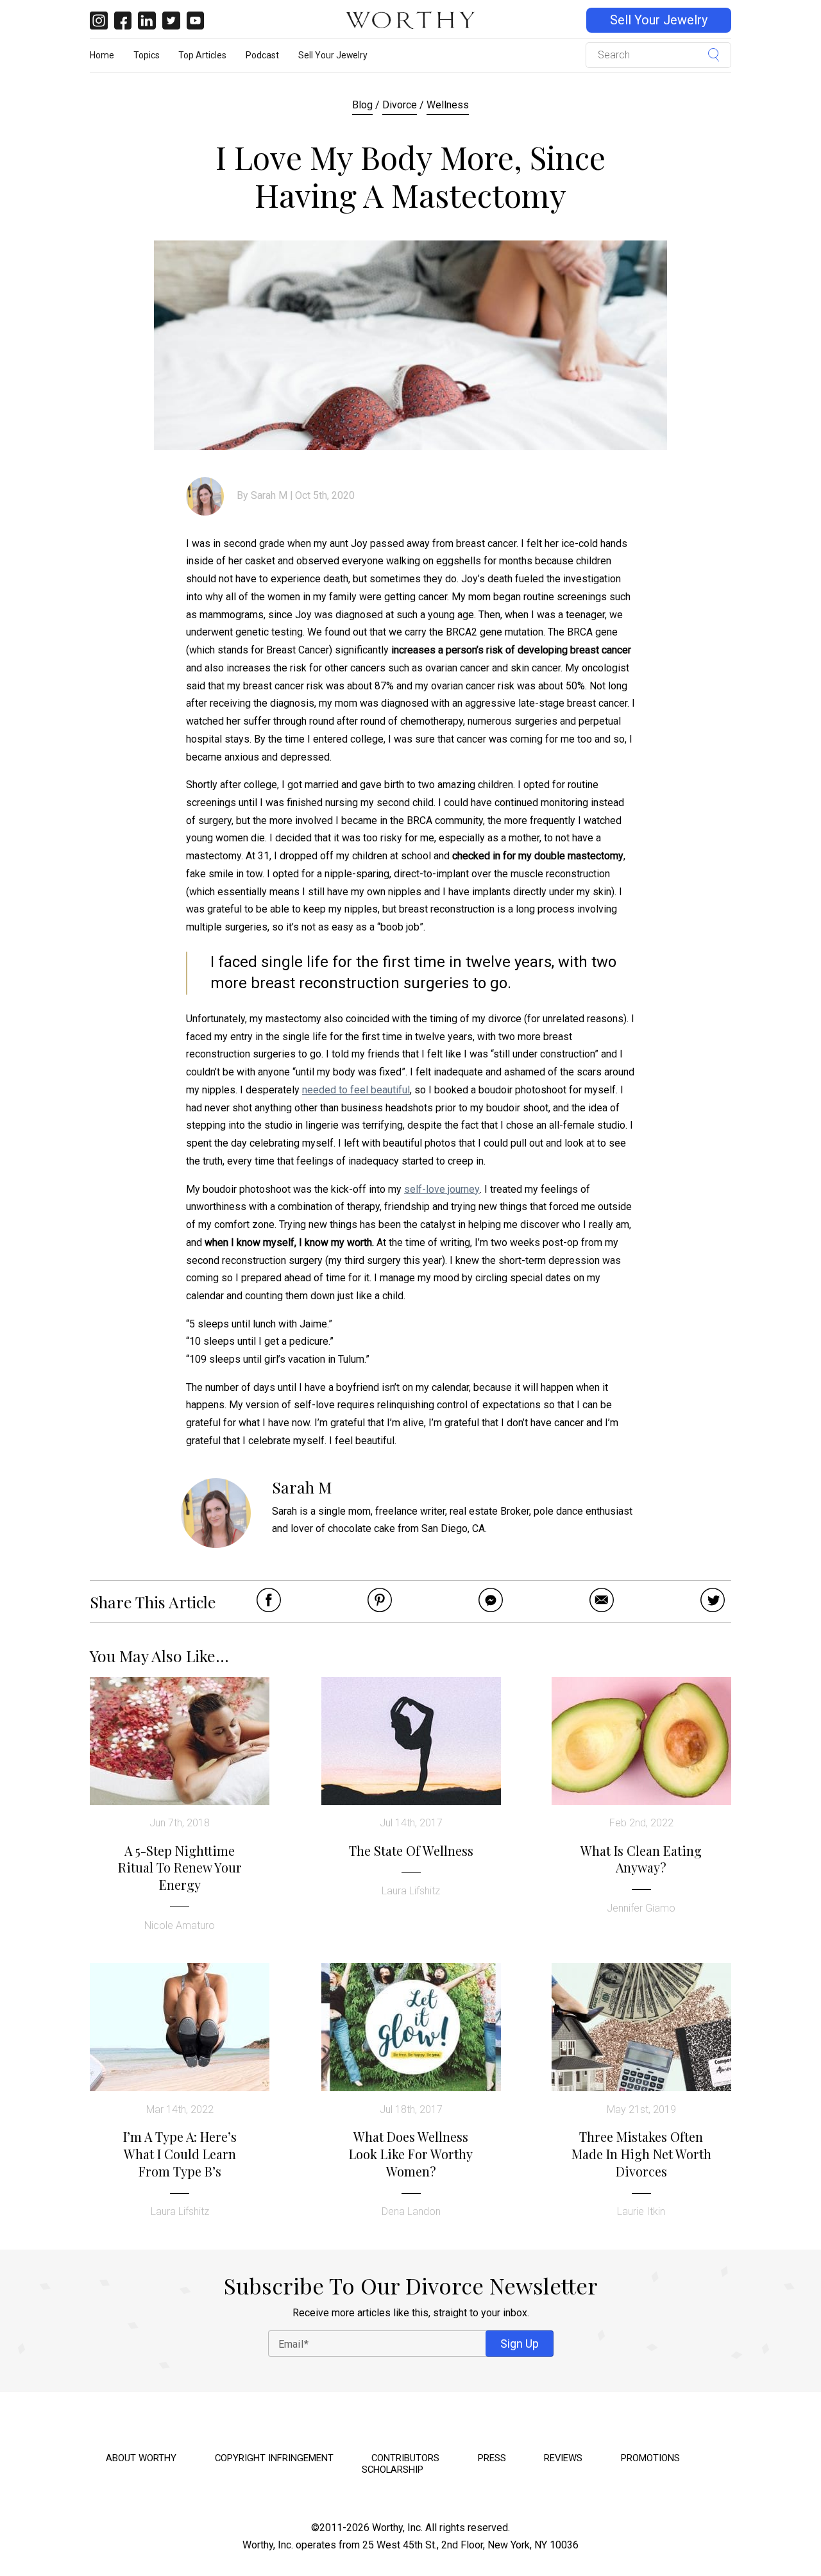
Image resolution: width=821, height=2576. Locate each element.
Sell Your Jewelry (659, 20)
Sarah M (269, 495)
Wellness (448, 105)
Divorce (400, 105)
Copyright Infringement (274, 2458)
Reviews (563, 2458)
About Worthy (141, 2458)
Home (102, 55)
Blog (362, 105)
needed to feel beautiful (356, 1090)
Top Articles (202, 55)
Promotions (650, 2458)
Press (492, 2458)
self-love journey (442, 1189)
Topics (147, 55)
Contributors (405, 2458)
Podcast (262, 55)
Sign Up (520, 2344)
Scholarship (393, 2470)
